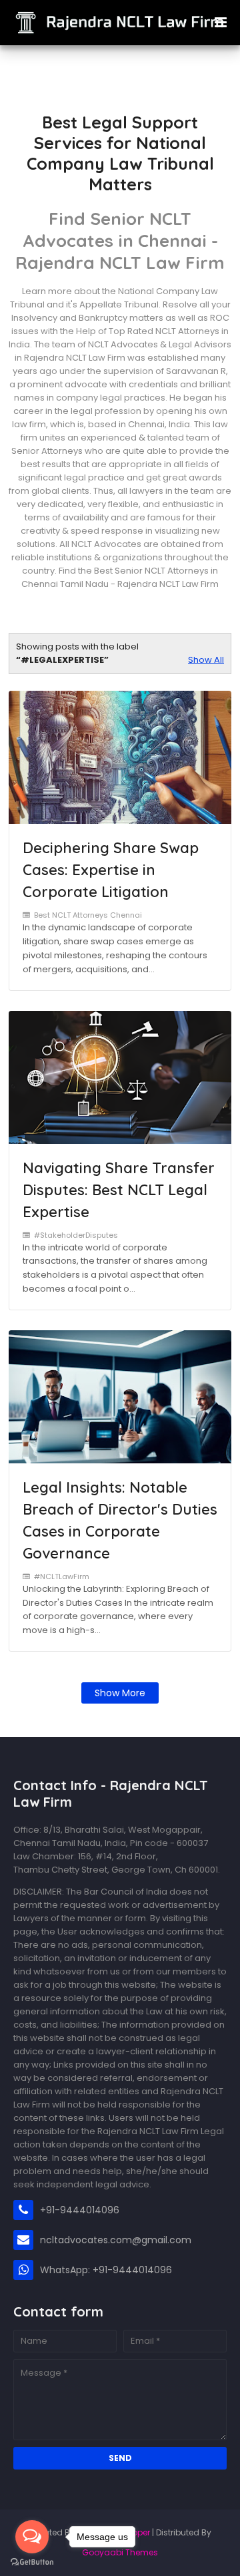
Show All (206, 660)
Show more (120, 1693)
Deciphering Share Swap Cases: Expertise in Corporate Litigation (111, 870)
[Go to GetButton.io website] (32, 2562)
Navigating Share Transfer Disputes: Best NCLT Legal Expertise (119, 1190)
